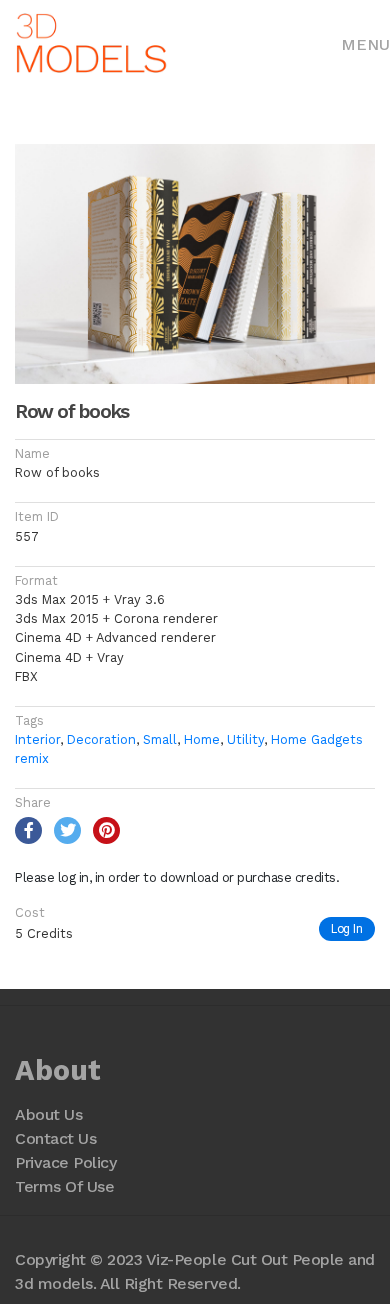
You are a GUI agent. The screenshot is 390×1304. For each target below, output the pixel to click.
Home (202, 739)
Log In (347, 928)
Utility (245, 739)
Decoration (101, 739)
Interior (37, 739)
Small (160, 739)
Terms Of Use (64, 1186)
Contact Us (55, 1138)
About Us (48, 1114)
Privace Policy (65, 1162)
